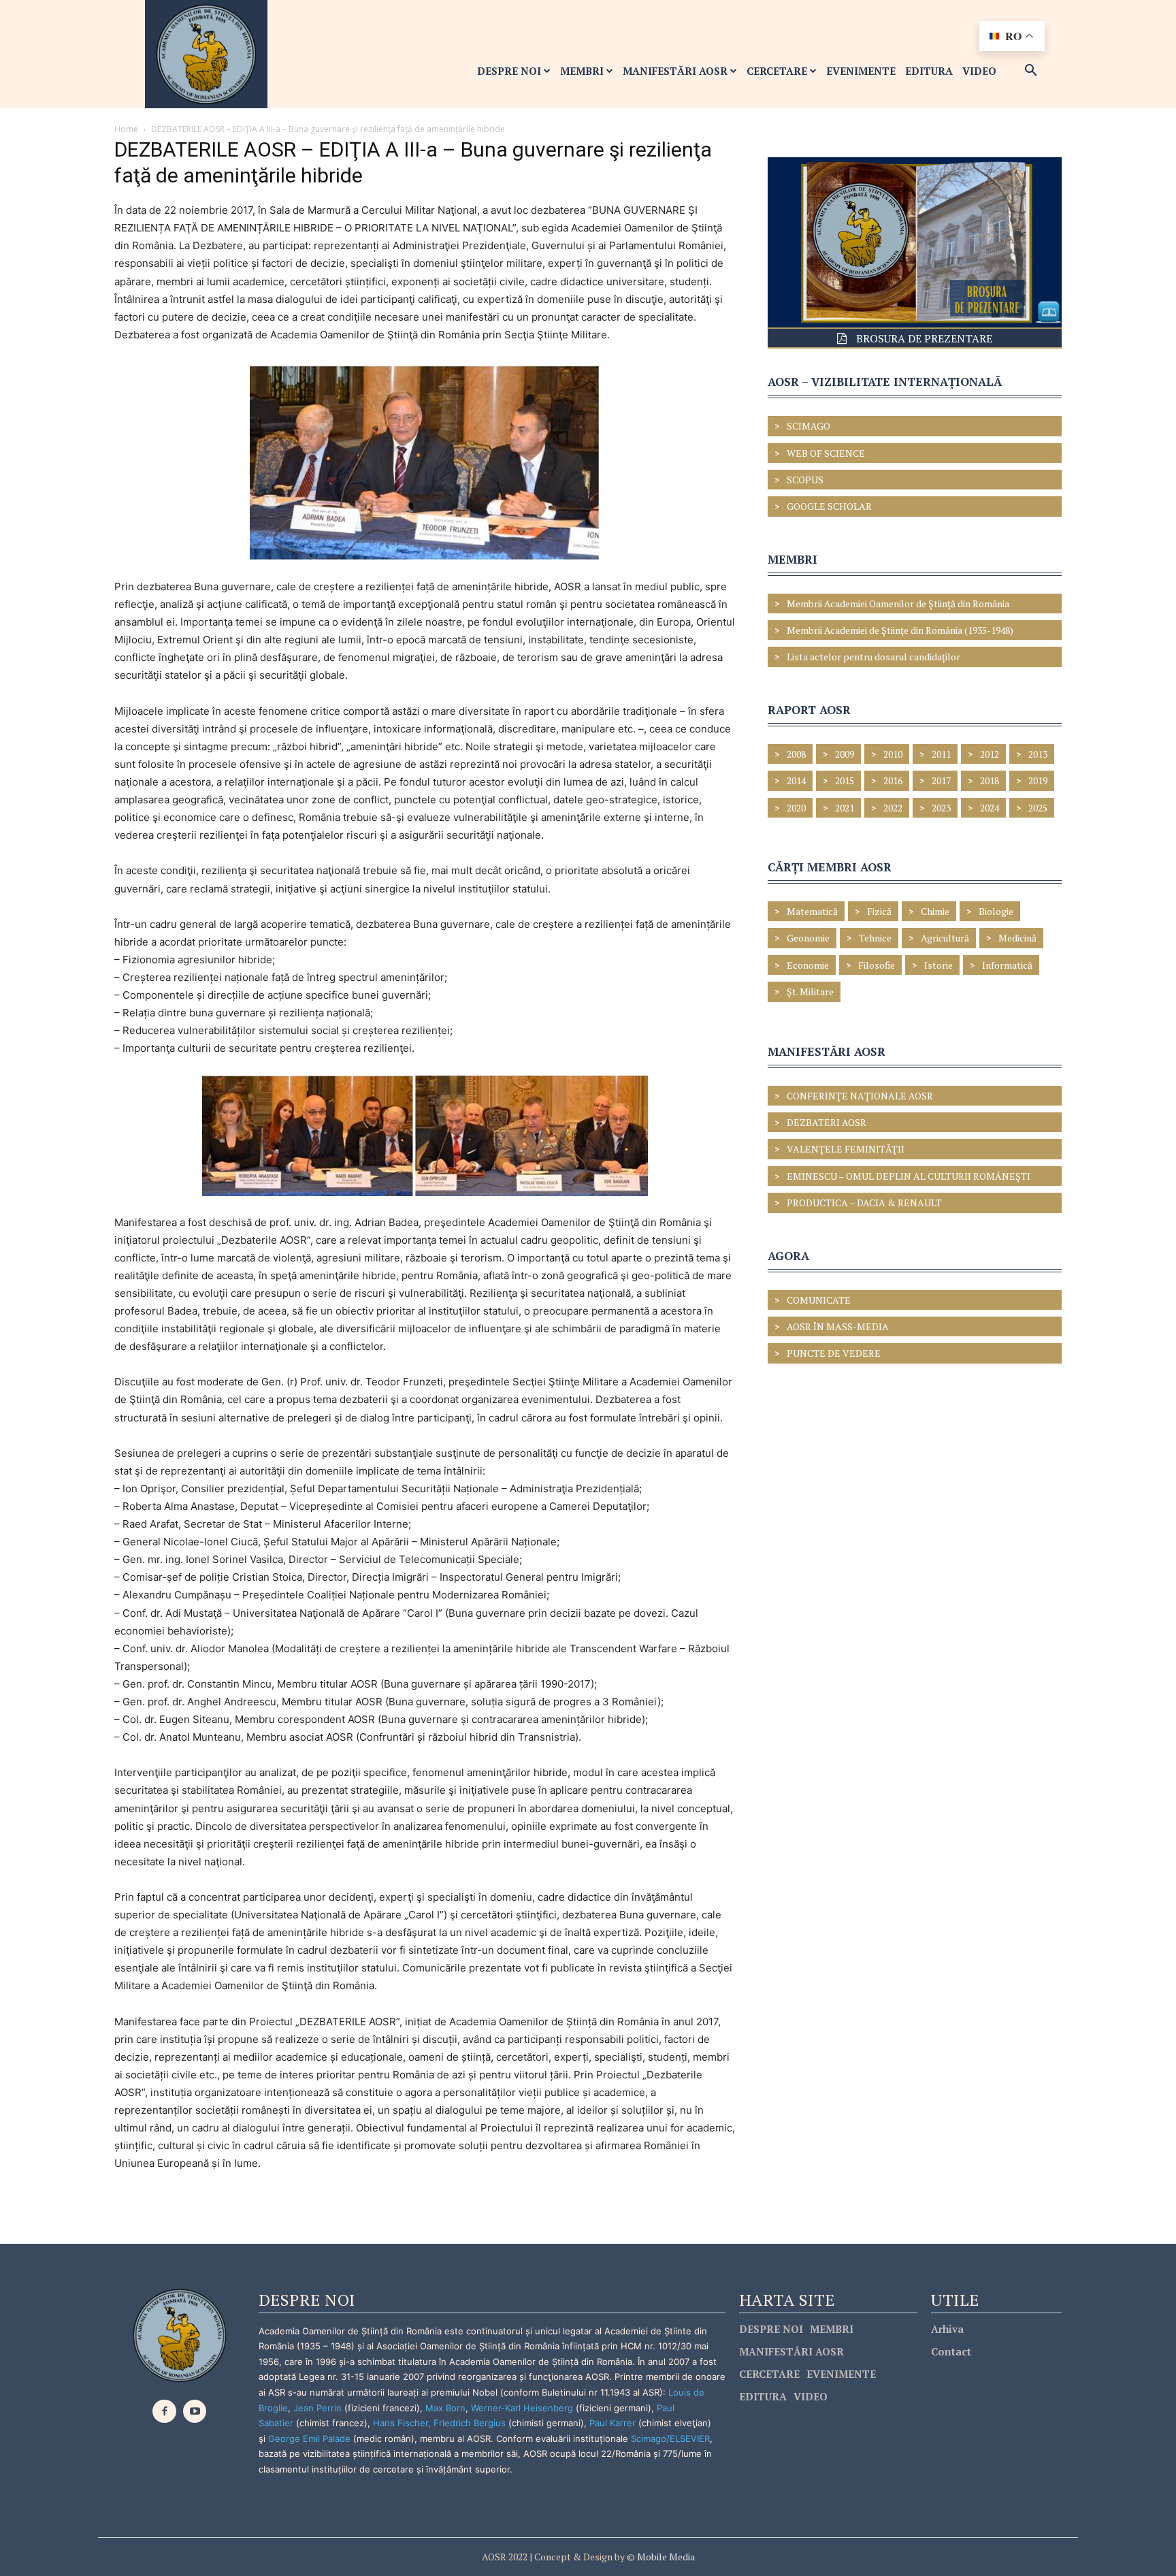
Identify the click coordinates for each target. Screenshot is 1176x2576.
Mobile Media (665, 2557)
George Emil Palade (309, 2438)
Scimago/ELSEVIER (670, 2438)
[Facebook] (164, 2412)
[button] (1031, 71)
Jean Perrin (319, 2408)
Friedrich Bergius (470, 2423)
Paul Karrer (612, 2423)
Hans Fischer (401, 2423)
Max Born (445, 2408)
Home (126, 129)
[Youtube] (195, 2412)
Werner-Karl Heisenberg (522, 2408)
